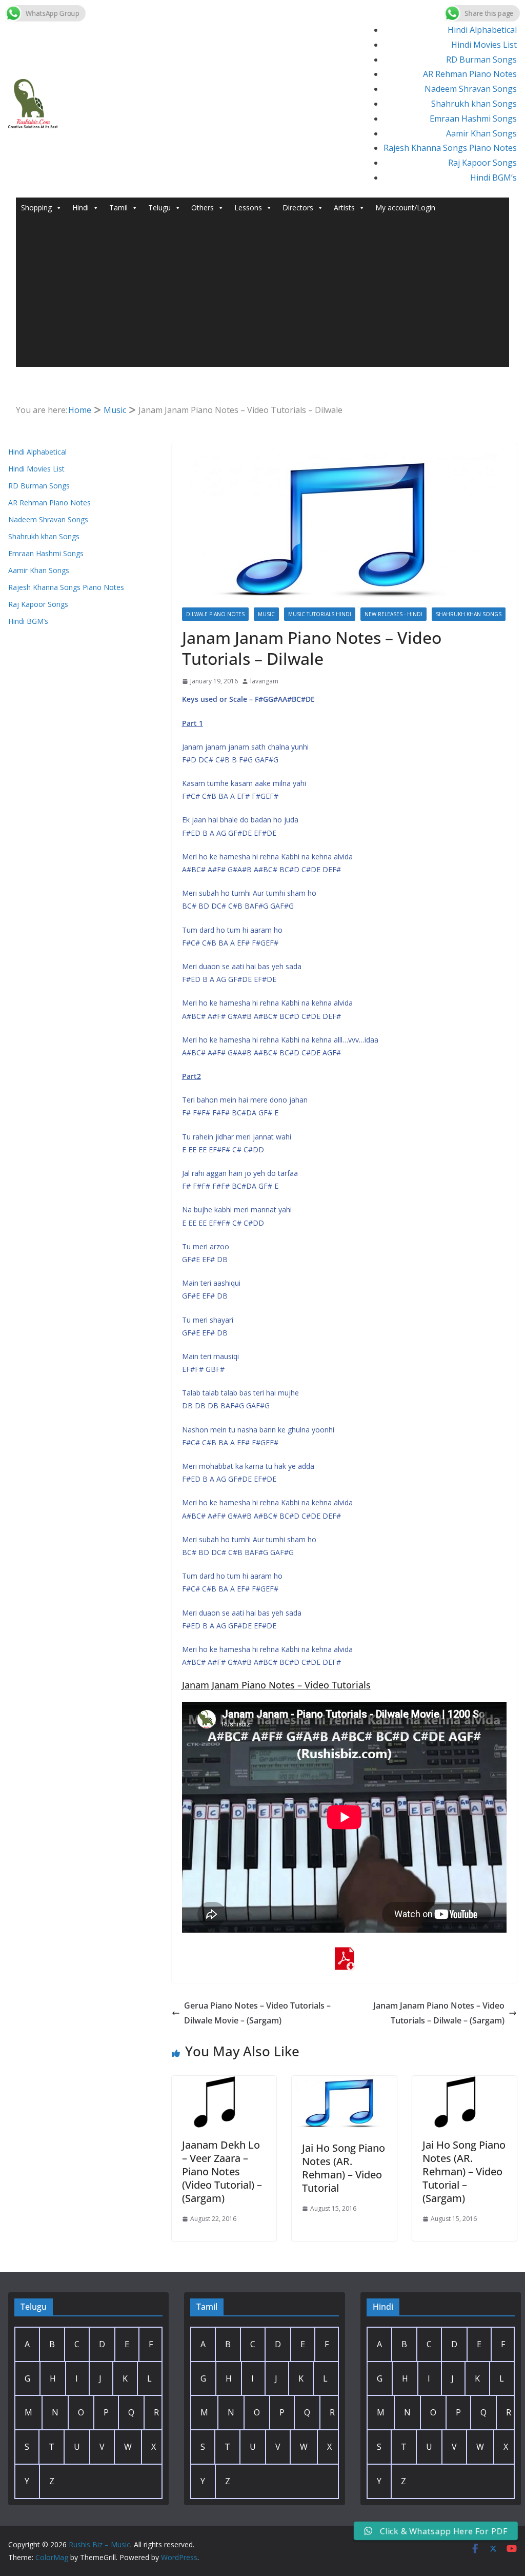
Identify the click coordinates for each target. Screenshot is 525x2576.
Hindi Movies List (484, 45)
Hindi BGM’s (493, 178)
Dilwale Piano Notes (215, 614)
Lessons (248, 208)
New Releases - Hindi (393, 614)
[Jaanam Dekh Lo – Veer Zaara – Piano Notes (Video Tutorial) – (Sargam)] (224, 2083)
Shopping (36, 208)
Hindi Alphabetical (482, 30)
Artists (344, 208)
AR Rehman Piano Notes (470, 74)
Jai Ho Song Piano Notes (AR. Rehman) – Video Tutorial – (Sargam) (464, 2171)
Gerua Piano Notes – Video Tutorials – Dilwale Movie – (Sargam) (257, 2013)
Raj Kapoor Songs (482, 163)
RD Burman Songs (481, 60)
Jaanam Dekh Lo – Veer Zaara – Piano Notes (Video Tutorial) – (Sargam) (222, 2171)
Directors (298, 208)
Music (266, 614)
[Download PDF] (344, 1954)
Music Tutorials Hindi (320, 614)
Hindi (80, 208)
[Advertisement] (263, 295)
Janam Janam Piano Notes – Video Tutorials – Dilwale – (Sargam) (439, 2013)
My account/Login (405, 208)
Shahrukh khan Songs (474, 104)
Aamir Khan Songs (481, 133)
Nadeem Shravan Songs (471, 89)
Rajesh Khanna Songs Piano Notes (450, 148)
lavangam (264, 681)
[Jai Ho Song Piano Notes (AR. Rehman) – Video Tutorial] (344, 2083)
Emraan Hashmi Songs (473, 119)
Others (203, 208)
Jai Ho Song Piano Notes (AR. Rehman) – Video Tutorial (344, 2168)
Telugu (159, 208)
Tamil (118, 208)
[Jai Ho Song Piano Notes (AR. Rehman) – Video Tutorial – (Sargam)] (465, 2083)
